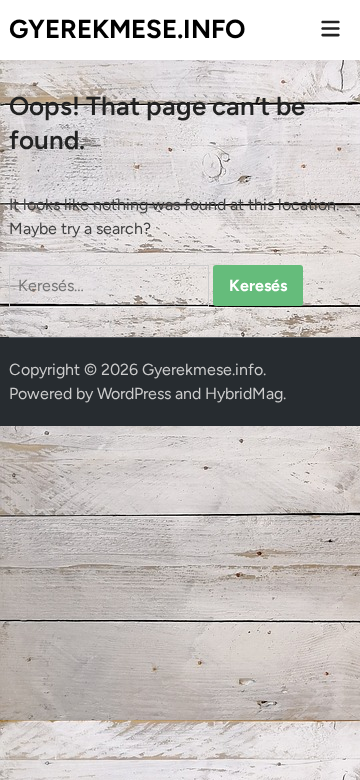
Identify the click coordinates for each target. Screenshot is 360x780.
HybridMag (244, 393)
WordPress (134, 393)
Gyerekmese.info (127, 29)
